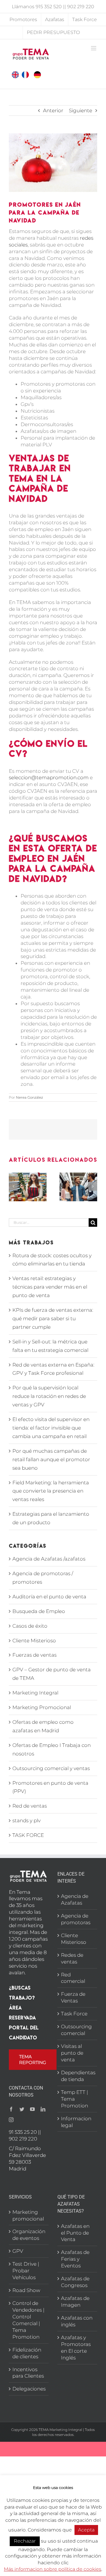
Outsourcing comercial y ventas (51, 1768)
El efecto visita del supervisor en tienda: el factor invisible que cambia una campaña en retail (51, 1428)
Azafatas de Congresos (75, 2282)
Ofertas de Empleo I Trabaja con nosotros (52, 1749)
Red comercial (73, 1978)
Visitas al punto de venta (72, 2053)
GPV (18, 2251)
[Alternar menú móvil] (94, 48)
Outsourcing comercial (76, 2030)
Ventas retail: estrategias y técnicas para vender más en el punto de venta (50, 1287)
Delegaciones (29, 2389)
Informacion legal (76, 2122)
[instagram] (11, 2120)
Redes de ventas (72, 1958)
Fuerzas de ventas (34, 1655)
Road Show (26, 2290)
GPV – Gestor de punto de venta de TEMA (52, 1674)
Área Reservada (22, 2013)
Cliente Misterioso (34, 1641)
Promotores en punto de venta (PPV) (50, 1787)
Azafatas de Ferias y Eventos (75, 2259)
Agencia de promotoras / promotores (43, 1578)
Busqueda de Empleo (39, 1611)
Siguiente (81, 110)
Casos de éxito (30, 1626)
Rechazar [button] (25, 2541)
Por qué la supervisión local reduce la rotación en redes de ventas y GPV (49, 1396)
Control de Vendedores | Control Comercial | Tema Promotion (28, 2320)
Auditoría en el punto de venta (49, 1597)
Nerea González (29, 1097)
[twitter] (22, 2109)
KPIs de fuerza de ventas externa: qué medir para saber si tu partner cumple (53, 1318)
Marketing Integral (35, 1693)
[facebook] (11, 2109)
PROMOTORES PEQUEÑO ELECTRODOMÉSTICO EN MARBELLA (60, 1193)
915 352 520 (49, 6)
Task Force (74, 2014)
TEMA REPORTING (33, 2059)
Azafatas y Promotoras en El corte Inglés (76, 2348)
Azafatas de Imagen (75, 2302)
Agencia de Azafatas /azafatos (49, 1559)
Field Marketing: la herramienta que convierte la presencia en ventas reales (51, 1491)
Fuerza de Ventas (73, 1997)
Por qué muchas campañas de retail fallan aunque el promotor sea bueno (51, 1459)
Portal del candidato (24, 2033)
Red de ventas (30, 1806)
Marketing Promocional (42, 1707)
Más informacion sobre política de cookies (53, 2569)
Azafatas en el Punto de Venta (75, 2233)
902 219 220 (81, 6)
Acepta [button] (86, 2530)
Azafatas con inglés (77, 2321)
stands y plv (26, 1820)
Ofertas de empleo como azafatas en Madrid (43, 1726)
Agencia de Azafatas (75, 1899)
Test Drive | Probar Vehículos (26, 2271)
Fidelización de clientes (27, 2353)
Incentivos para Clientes (28, 2373)
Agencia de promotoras (76, 1919)
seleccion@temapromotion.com (49, 777)
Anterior (53, 110)
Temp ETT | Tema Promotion (74, 2099)
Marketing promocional (28, 2215)
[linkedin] (43, 2109)
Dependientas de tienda (78, 2076)
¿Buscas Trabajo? (22, 1993)
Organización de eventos (29, 2235)
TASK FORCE (28, 1835)
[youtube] (32, 2109)
